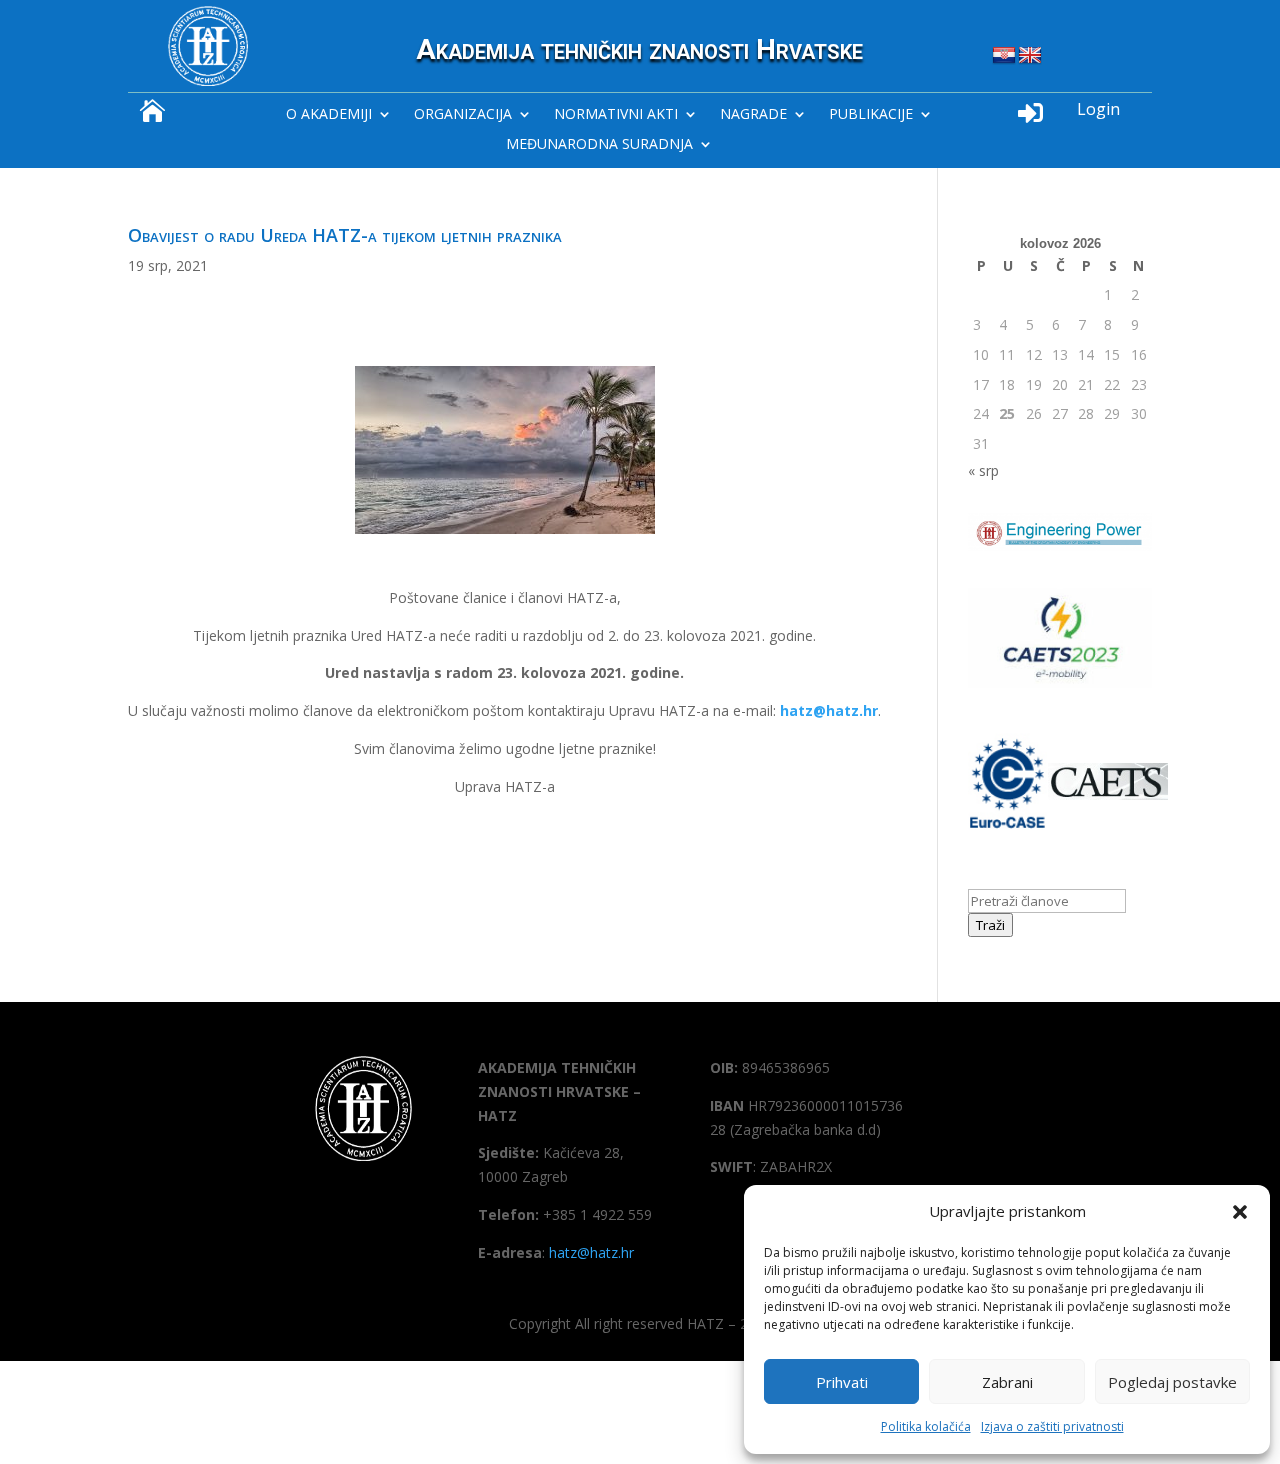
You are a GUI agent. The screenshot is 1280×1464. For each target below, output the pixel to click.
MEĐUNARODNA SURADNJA (599, 145)
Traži (990, 925)
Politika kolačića (926, 1426)
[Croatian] (1004, 56)
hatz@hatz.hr (829, 710)
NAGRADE (753, 115)
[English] (1030, 56)
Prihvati (842, 1382)
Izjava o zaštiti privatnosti (1052, 1426)
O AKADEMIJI (329, 115)
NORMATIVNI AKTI (616, 115)
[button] (1240, 1212)
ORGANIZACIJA (463, 115)
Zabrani (1007, 1382)
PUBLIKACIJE (871, 115)
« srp (983, 470)
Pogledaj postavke (1172, 1382)
